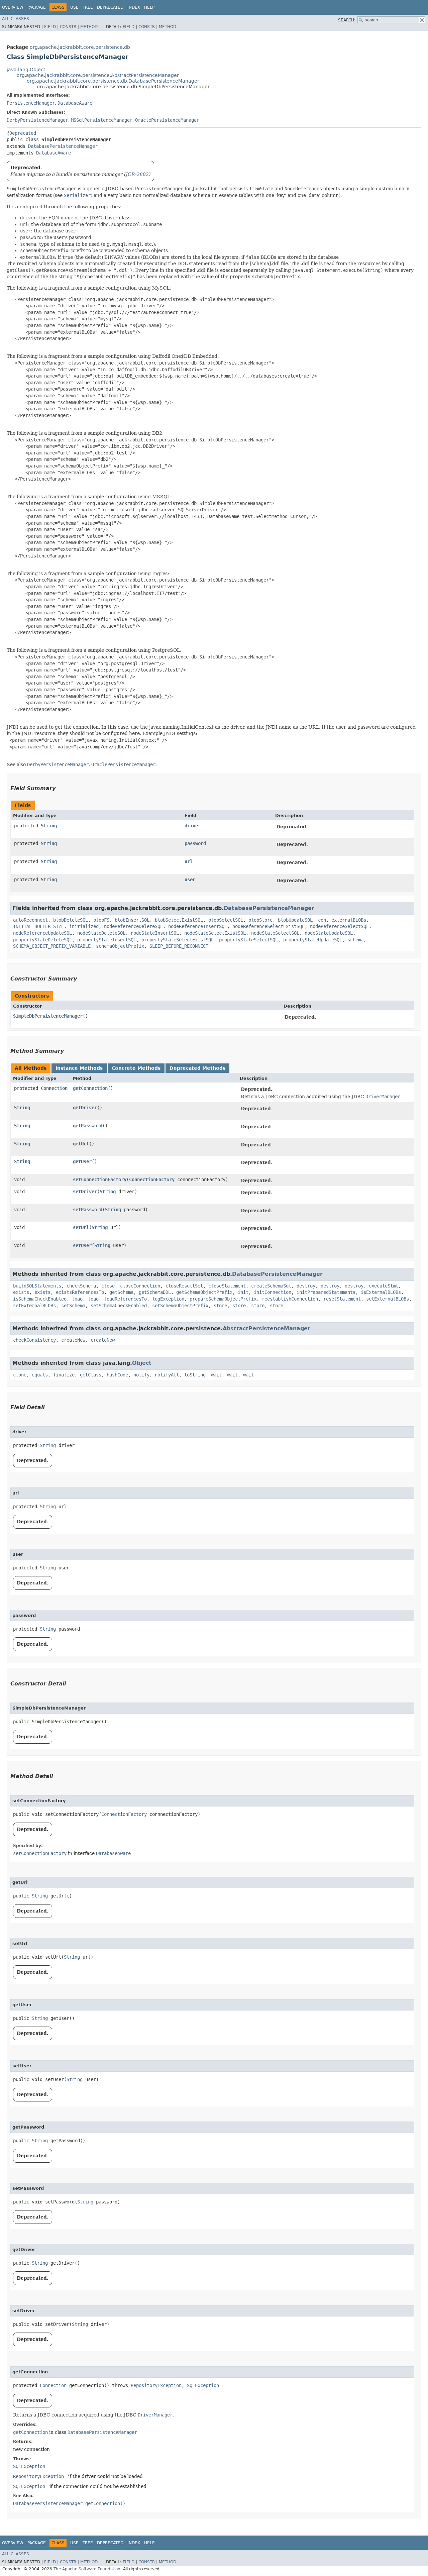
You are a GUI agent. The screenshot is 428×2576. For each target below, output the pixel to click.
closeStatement (227, 1286)
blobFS (101, 920)
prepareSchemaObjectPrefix (223, 1299)
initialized (84, 926)
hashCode (117, 1375)
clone (20, 1375)
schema (355, 940)
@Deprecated (21, 133)
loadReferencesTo (125, 1299)
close (108, 1286)
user (190, 880)
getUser (82, 1161)
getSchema (121, 1292)
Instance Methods (79, 1068)
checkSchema (81, 1286)
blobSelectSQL (226, 920)
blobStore (260, 920)
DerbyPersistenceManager (37, 120)
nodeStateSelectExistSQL (215, 933)
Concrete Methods (136, 1068)
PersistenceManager (31, 103)
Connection (54, 1088)
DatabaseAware (75, 103)
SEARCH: (347, 20)
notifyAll (167, 1375)
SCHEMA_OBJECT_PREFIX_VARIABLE (52, 946)
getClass (91, 1375)
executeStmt (384, 1286)
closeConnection (140, 1286)
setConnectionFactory (100, 1179)
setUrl (81, 1227)
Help (149, 7)
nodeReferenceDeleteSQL (133, 926)
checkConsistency (34, 1340)
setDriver (85, 1192)
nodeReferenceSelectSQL (339, 926)
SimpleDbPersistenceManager (48, 1016)
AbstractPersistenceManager (266, 1328)
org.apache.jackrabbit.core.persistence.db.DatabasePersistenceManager (113, 81)
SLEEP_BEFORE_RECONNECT (179, 946)
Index (134, 7)
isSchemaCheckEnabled (40, 1299)
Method (89, 27)
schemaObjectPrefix (120, 946)
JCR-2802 (137, 174)
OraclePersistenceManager (167, 120)
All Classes (16, 19)
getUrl (81, 1144)
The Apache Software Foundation (87, 2569)
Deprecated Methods (197, 1068)
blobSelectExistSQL (179, 920)
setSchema (73, 1306)
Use (74, 7)
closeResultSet (184, 1286)
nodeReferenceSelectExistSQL (269, 926)
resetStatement (342, 1299)
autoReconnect (30, 920)
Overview (13, 7)
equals (40, 1375)
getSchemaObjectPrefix (204, 1292)
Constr (68, 27)
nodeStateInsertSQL (155, 933)
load (77, 1299)
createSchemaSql (271, 1286)
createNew (73, 1340)
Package (37, 7)
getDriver (85, 1108)
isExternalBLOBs (381, 1292)
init (243, 1292)
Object (142, 1363)
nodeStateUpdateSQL (329, 933)
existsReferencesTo (80, 1292)
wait (216, 1375)
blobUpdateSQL (295, 920)
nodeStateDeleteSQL (101, 933)
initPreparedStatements (326, 1292)
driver (193, 826)
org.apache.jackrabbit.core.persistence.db (80, 47)
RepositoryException (156, 2385)
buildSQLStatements (37, 1286)
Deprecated (110, 7)
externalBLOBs (349, 920)
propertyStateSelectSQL (248, 940)
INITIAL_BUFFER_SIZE (38, 926)
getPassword (88, 1126)
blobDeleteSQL (71, 920)
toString (195, 1375)
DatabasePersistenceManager (63, 146)
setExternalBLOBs (388, 1299)
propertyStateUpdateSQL (313, 940)
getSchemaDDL (155, 1292)
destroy (306, 1286)
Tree (88, 7)
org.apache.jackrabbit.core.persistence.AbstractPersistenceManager (98, 75)
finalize (64, 1375)
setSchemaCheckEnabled (119, 1306)
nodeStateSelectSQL (275, 933)
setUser (82, 1245)
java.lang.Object (26, 70)
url (189, 861)
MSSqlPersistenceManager (102, 120)
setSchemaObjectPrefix (180, 1306)
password (195, 843)
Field (50, 27)
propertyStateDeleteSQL (42, 940)
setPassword (88, 1210)
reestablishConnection (290, 1299)
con (322, 920)
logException (168, 1299)
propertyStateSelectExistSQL (178, 940)
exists (21, 1292)
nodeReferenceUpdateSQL (42, 933)
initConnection (273, 1292)
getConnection (90, 1088)
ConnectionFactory (152, 1179)
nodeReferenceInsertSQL (198, 926)
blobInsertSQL (132, 920)
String (49, 826)
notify (141, 1375)
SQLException (203, 2385)
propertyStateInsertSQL (107, 940)
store (220, 1306)
